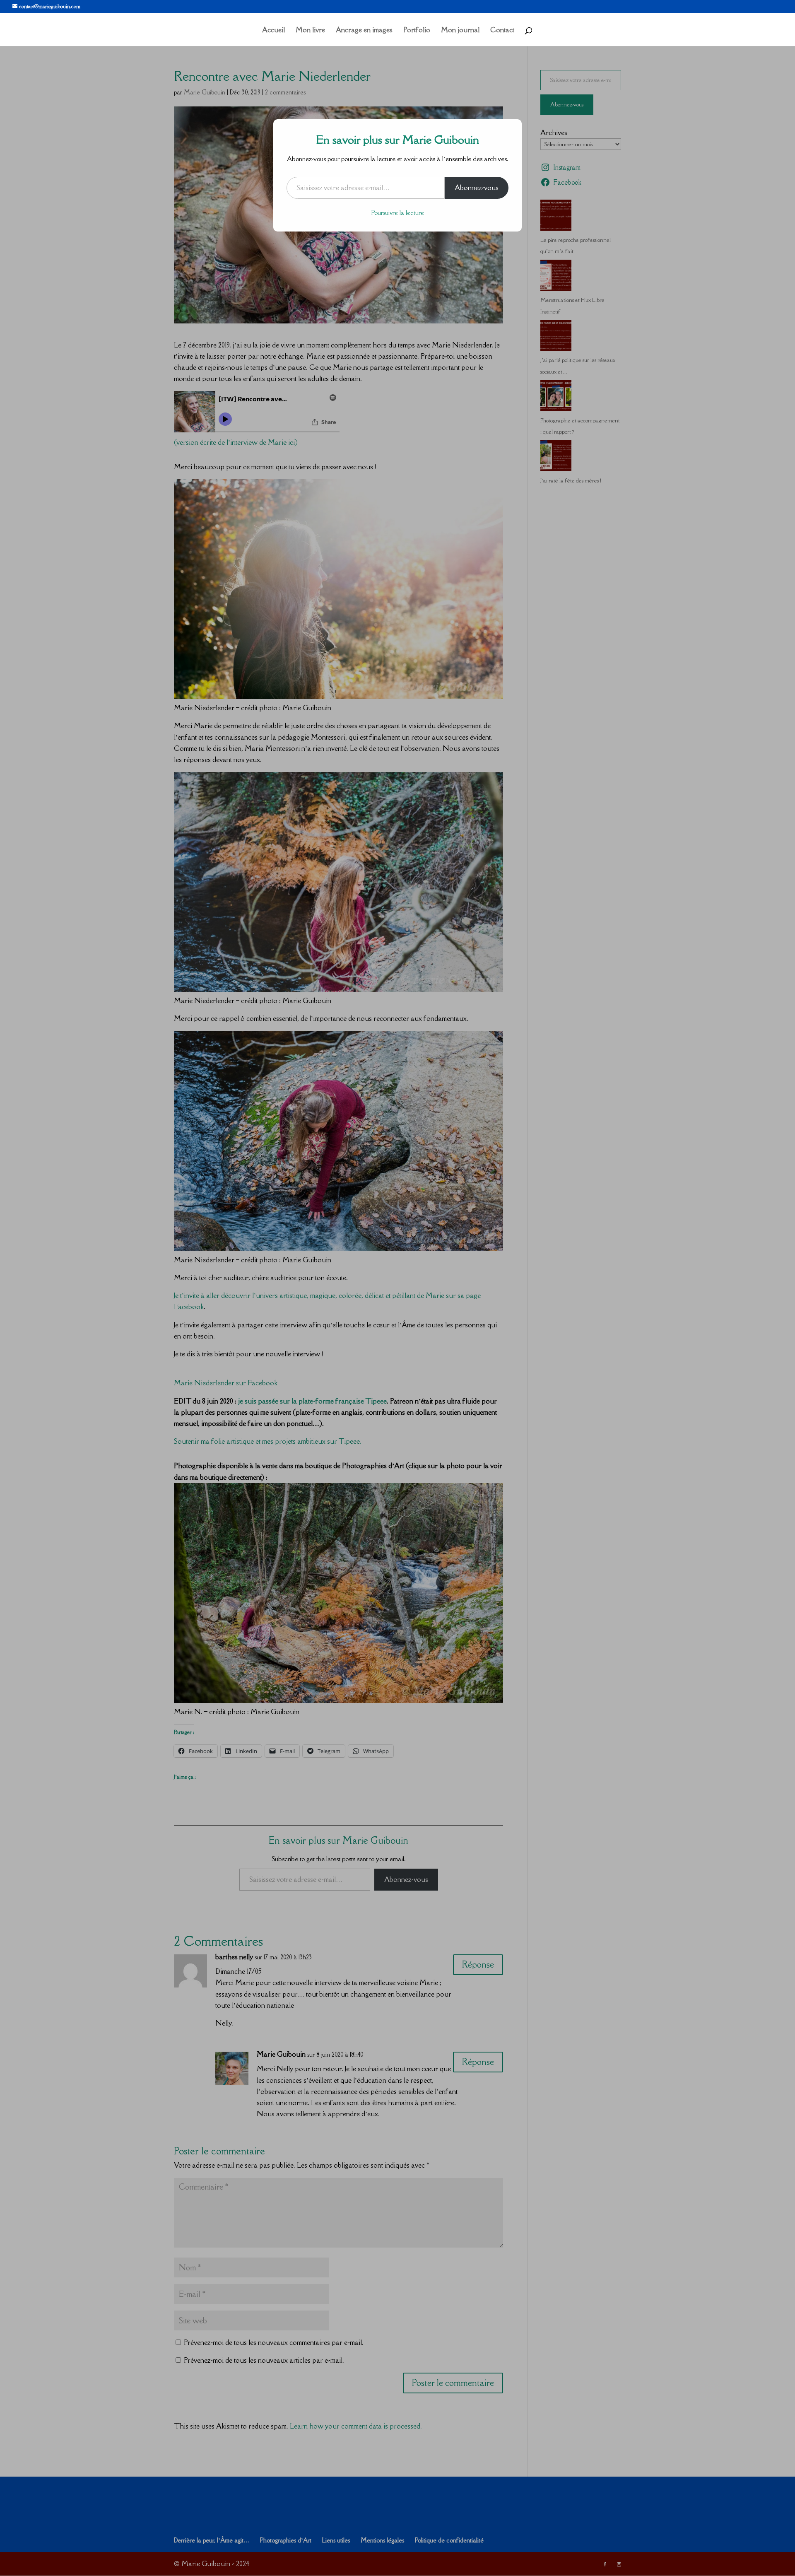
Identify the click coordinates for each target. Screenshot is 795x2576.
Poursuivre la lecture (398, 213)
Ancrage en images (364, 31)
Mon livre (310, 31)
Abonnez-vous (477, 188)
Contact (502, 31)
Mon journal (460, 31)
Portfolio (417, 31)
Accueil (273, 31)
